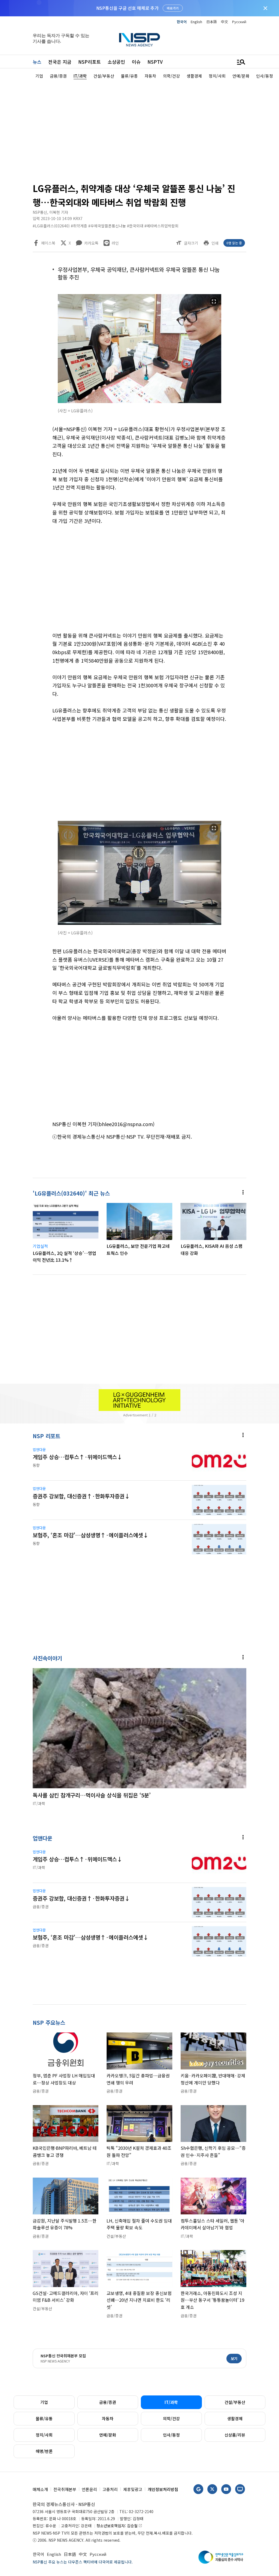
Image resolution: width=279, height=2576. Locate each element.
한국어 (182, 22)
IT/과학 (171, 2402)
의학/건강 (171, 2418)
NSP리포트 (90, 62)
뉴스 (37, 62)
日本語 (212, 22)
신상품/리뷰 (235, 2435)
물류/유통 (44, 2418)
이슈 (136, 62)
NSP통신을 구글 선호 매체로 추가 (127, 8)
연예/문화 (108, 2435)
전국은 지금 (60, 62)
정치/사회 (44, 2435)
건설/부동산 (235, 2402)
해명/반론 (44, 2451)
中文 (225, 22)
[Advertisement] (139, 130)
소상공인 (116, 62)
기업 (44, 2402)
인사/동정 (171, 2435)
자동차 (108, 2418)
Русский (239, 22)
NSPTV (155, 62)
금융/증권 (108, 2402)
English (196, 22)
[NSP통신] (139, 40)
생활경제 (235, 2418)
